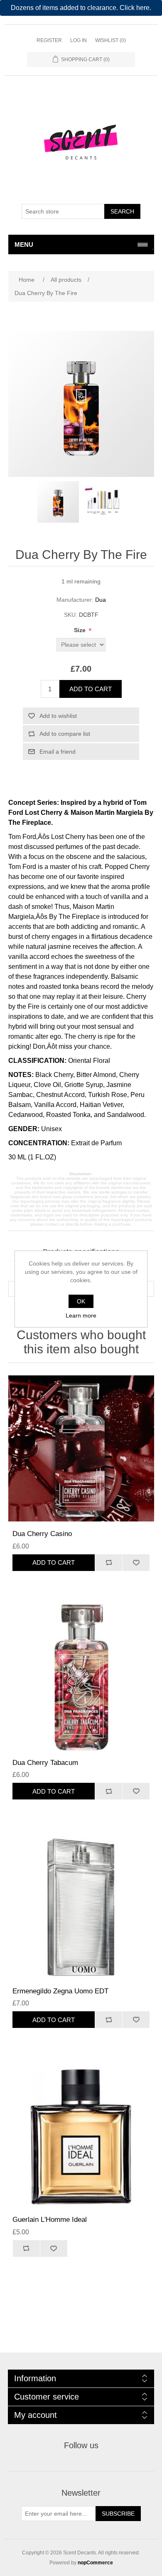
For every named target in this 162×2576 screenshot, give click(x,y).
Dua (101, 600)
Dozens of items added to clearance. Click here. (81, 8)
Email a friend (58, 752)
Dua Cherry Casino (42, 1534)
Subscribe (118, 2514)
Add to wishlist (58, 716)
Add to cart (91, 689)
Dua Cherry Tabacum (45, 1763)
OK (81, 1301)
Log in (79, 40)
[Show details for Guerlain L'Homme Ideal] (81, 2134)
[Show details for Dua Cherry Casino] (81, 1448)
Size (81, 630)
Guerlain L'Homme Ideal (50, 2220)
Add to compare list (65, 734)
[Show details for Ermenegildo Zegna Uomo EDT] (81, 1906)
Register (49, 40)
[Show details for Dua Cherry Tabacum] (81, 1677)
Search (122, 211)
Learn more (81, 1315)
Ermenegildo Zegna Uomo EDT (60, 1991)
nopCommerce (95, 2563)
